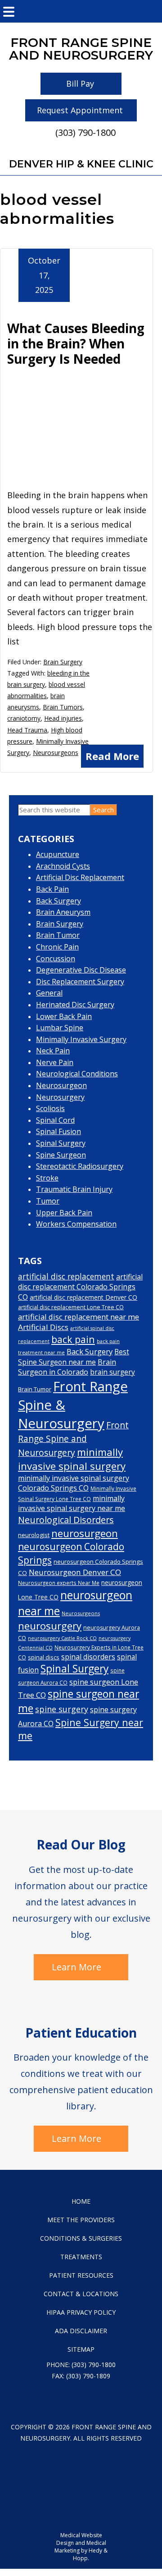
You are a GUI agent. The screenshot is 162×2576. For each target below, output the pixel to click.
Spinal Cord (55, 1120)
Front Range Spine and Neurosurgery (73, 1439)
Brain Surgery (63, 662)
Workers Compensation (76, 1224)
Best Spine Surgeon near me (74, 1357)
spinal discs (44, 1657)
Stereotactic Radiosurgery (80, 1166)
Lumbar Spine (60, 1028)
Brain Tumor (58, 935)
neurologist (34, 1535)
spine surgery (62, 1709)
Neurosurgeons (56, 753)
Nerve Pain (55, 1062)
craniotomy (24, 718)
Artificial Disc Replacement (80, 877)
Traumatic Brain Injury (74, 1189)
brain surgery (112, 1372)
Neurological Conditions (77, 1074)
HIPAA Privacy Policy (81, 2312)
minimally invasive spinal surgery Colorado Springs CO (74, 1483)
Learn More (76, 1967)
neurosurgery (50, 1626)
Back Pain (52, 889)
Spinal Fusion (58, 1131)
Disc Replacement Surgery (80, 982)
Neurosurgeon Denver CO (75, 1572)
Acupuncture (58, 854)
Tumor (48, 1201)
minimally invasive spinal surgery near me (72, 1503)
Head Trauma (27, 730)
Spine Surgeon (61, 1155)
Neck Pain (53, 1051)
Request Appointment (80, 110)
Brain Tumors (63, 707)
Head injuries (63, 718)
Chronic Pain (57, 947)
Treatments (81, 2257)
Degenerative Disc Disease (81, 970)
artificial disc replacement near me (79, 1317)
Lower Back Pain (64, 1016)
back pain (73, 1339)
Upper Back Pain (64, 1213)
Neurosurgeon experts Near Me (59, 1583)
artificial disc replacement (66, 1276)
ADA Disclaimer (81, 2331)
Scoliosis (50, 1108)
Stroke (47, 1178)
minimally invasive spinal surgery (72, 1459)
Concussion (56, 959)
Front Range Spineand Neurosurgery (81, 49)
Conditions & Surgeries (81, 2238)
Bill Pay (80, 83)
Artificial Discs (43, 1327)
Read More (112, 756)
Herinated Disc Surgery (75, 1005)
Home (81, 2201)
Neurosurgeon (61, 1085)
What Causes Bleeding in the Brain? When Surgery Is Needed (76, 343)
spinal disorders (88, 1657)
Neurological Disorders (66, 1520)
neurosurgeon (85, 1533)
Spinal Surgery (61, 1143)
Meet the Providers (81, 2220)
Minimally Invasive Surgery (81, 1039)
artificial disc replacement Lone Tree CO (71, 1307)
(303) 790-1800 (85, 132)
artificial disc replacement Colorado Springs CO (80, 1287)
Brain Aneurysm (63, 912)
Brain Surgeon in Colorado (67, 1367)
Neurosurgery (60, 1097)
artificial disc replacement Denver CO (83, 1297)
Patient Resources (81, 2275)
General (49, 993)
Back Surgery (58, 901)
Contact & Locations (81, 2294)
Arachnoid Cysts (63, 866)
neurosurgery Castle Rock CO (62, 1638)
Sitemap (81, 2349)
